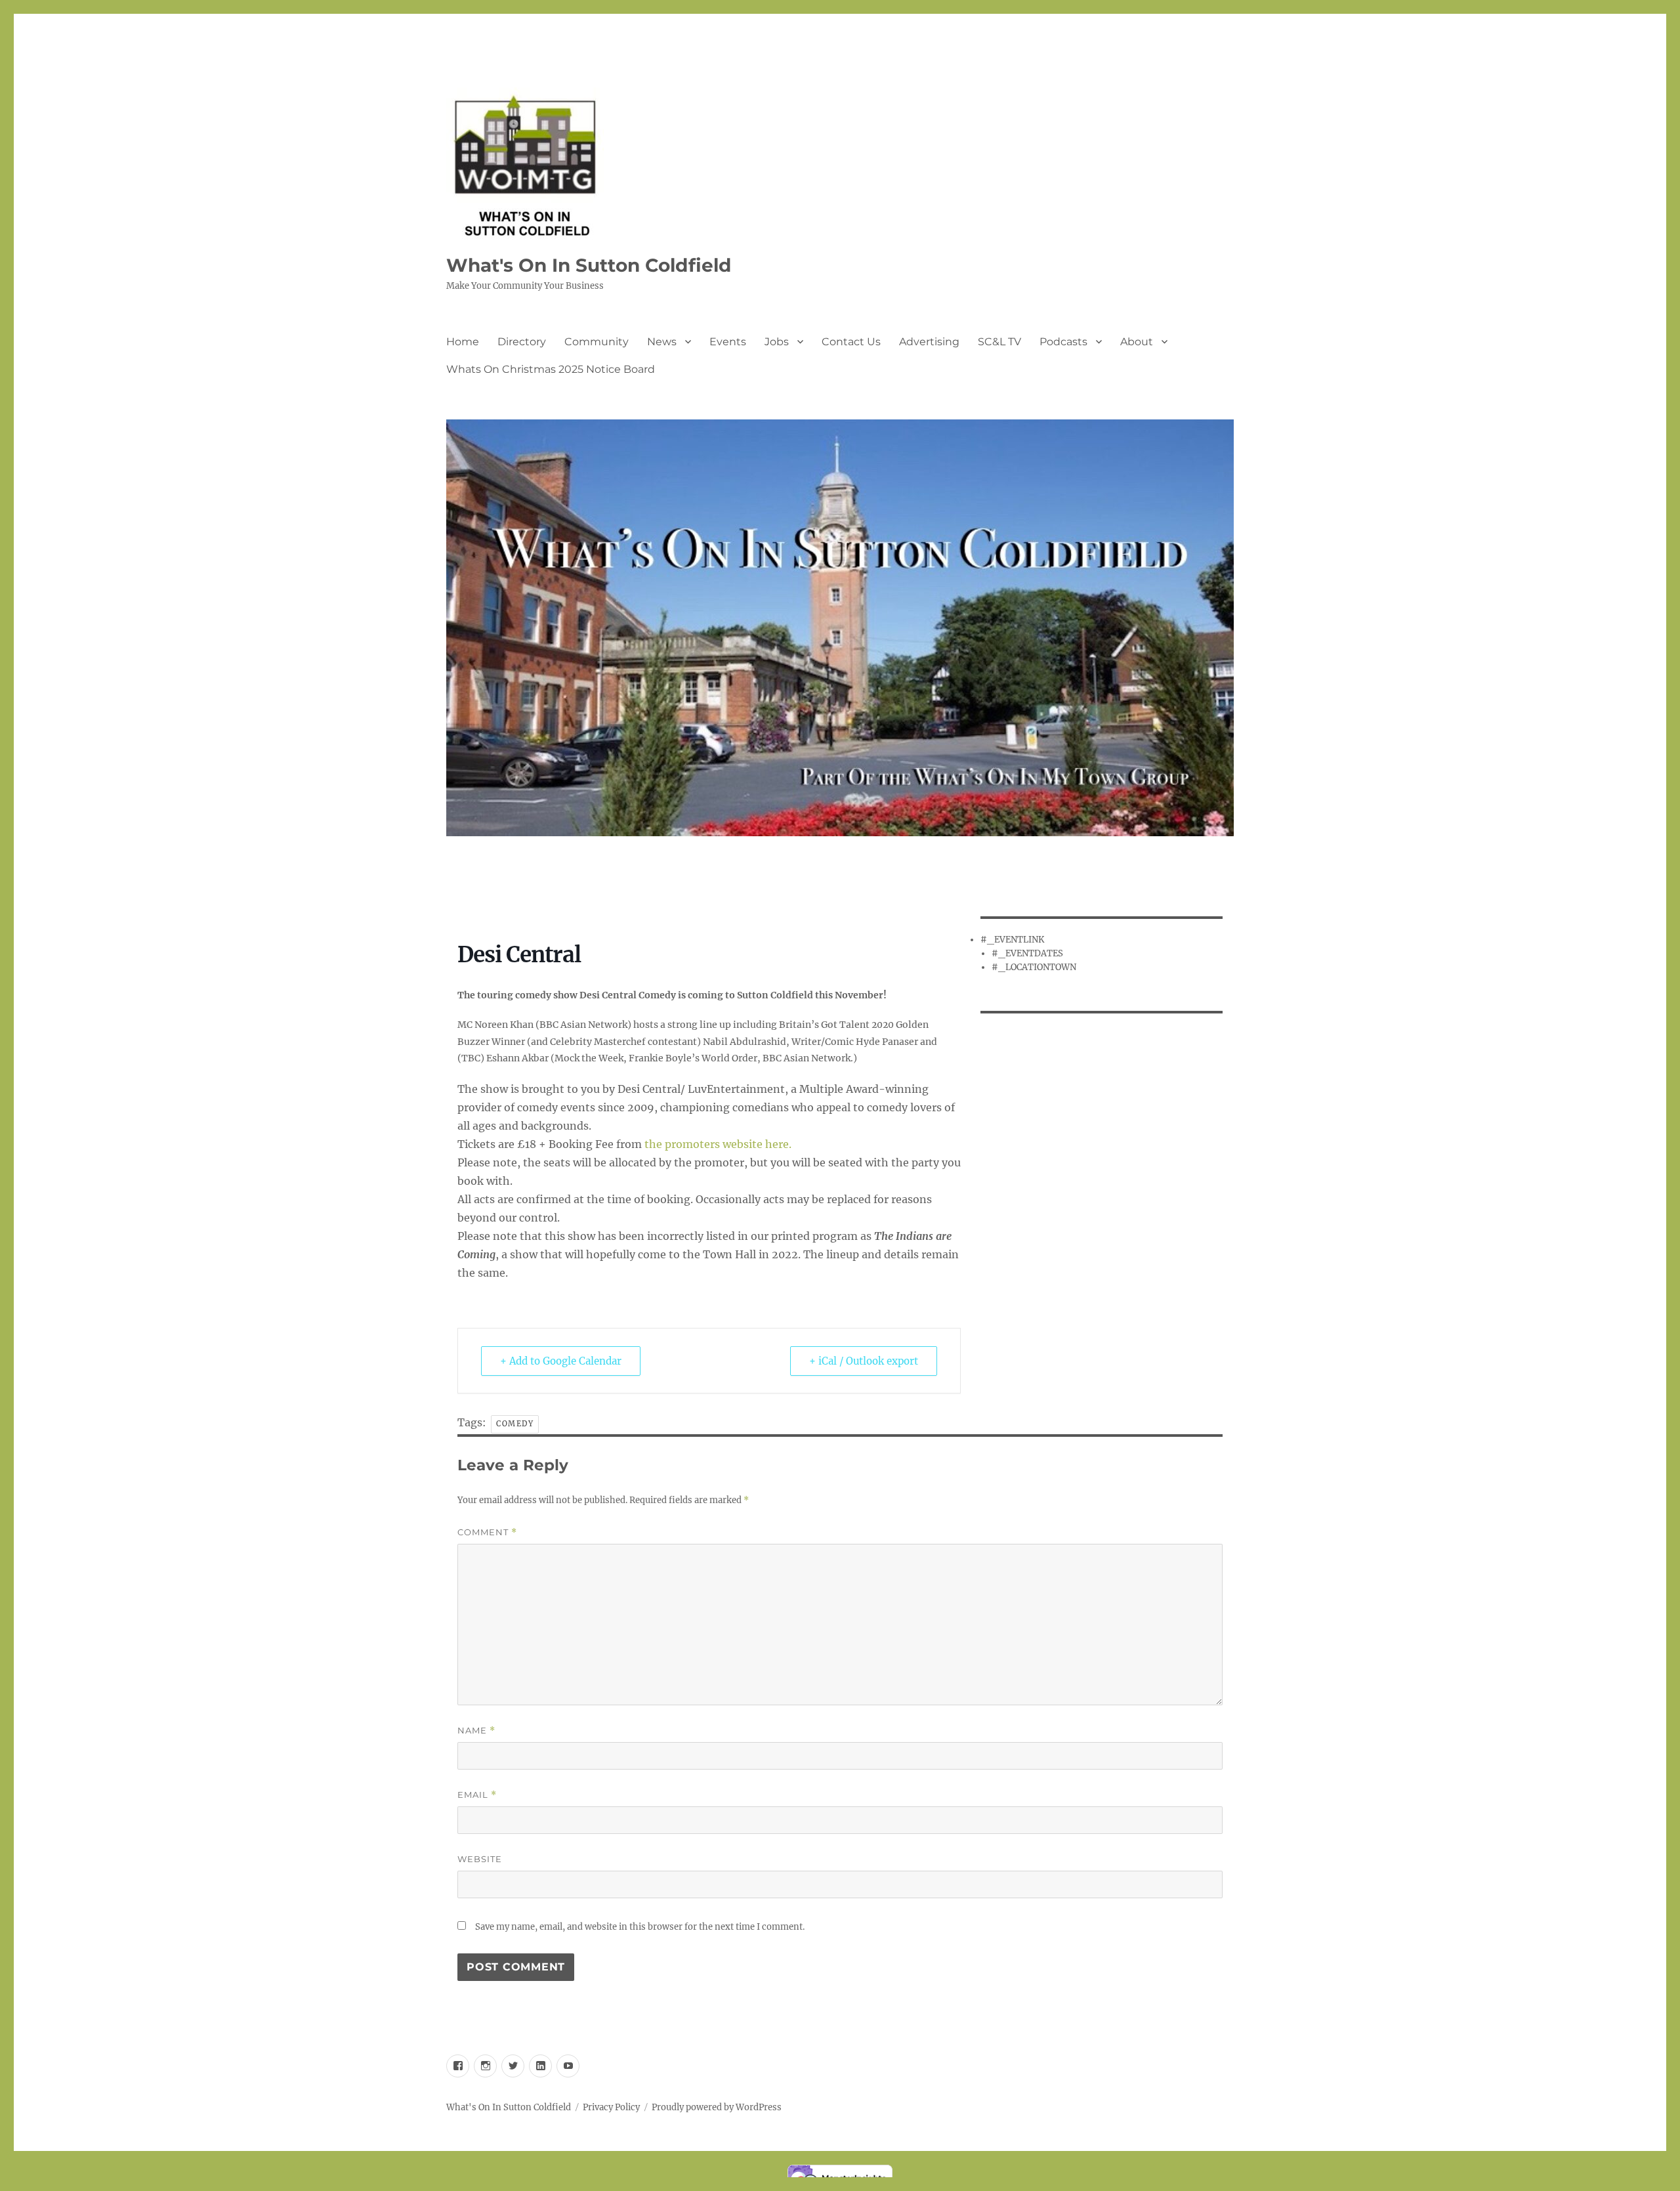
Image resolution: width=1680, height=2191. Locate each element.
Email (477, 1795)
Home (463, 342)
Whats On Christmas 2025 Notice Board (551, 369)
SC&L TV (999, 342)
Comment (487, 1532)
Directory (522, 342)
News (662, 342)
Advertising (929, 342)
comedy (515, 1424)
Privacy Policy (611, 2107)
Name (476, 1731)
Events (728, 342)
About (1137, 342)
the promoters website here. (718, 1144)
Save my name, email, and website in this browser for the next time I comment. (640, 1927)
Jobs (777, 342)
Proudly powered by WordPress (717, 2107)
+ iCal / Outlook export (864, 1361)
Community (597, 342)
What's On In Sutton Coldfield (589, 265)
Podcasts (1063, 342)
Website (480, 1859)
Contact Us (851, 342)
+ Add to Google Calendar (561, 1361)
